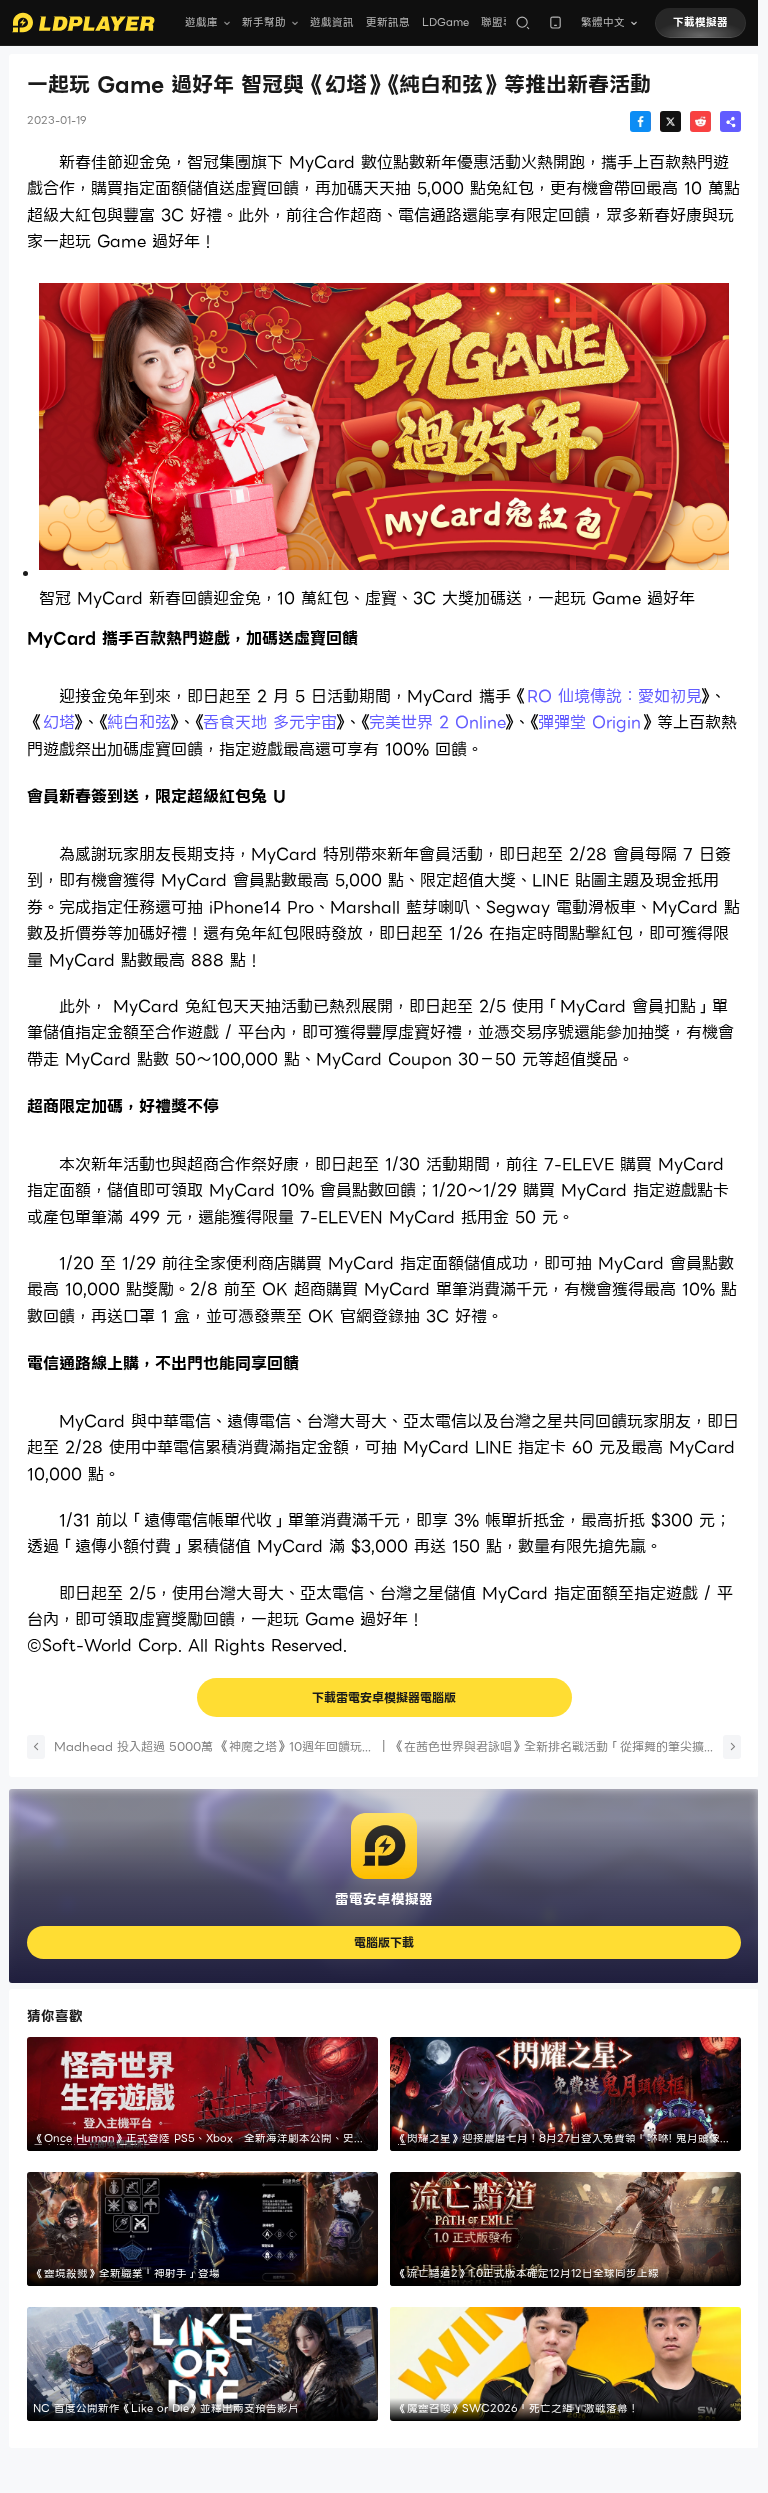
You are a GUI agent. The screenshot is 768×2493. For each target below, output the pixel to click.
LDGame (445, 22)
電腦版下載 (384, 1942)
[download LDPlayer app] (555, 22)
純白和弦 (139, 722)
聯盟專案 (503, 22)
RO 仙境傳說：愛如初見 (614, 696)
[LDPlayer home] (83, 22)
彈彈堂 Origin (589, 722)
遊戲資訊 (332, 22)
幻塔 (59, 722)
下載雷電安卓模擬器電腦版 (384, 1697)
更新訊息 (388, 22)
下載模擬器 (700, 22)
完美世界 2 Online (437, 722)
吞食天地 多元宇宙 (270, 722)
